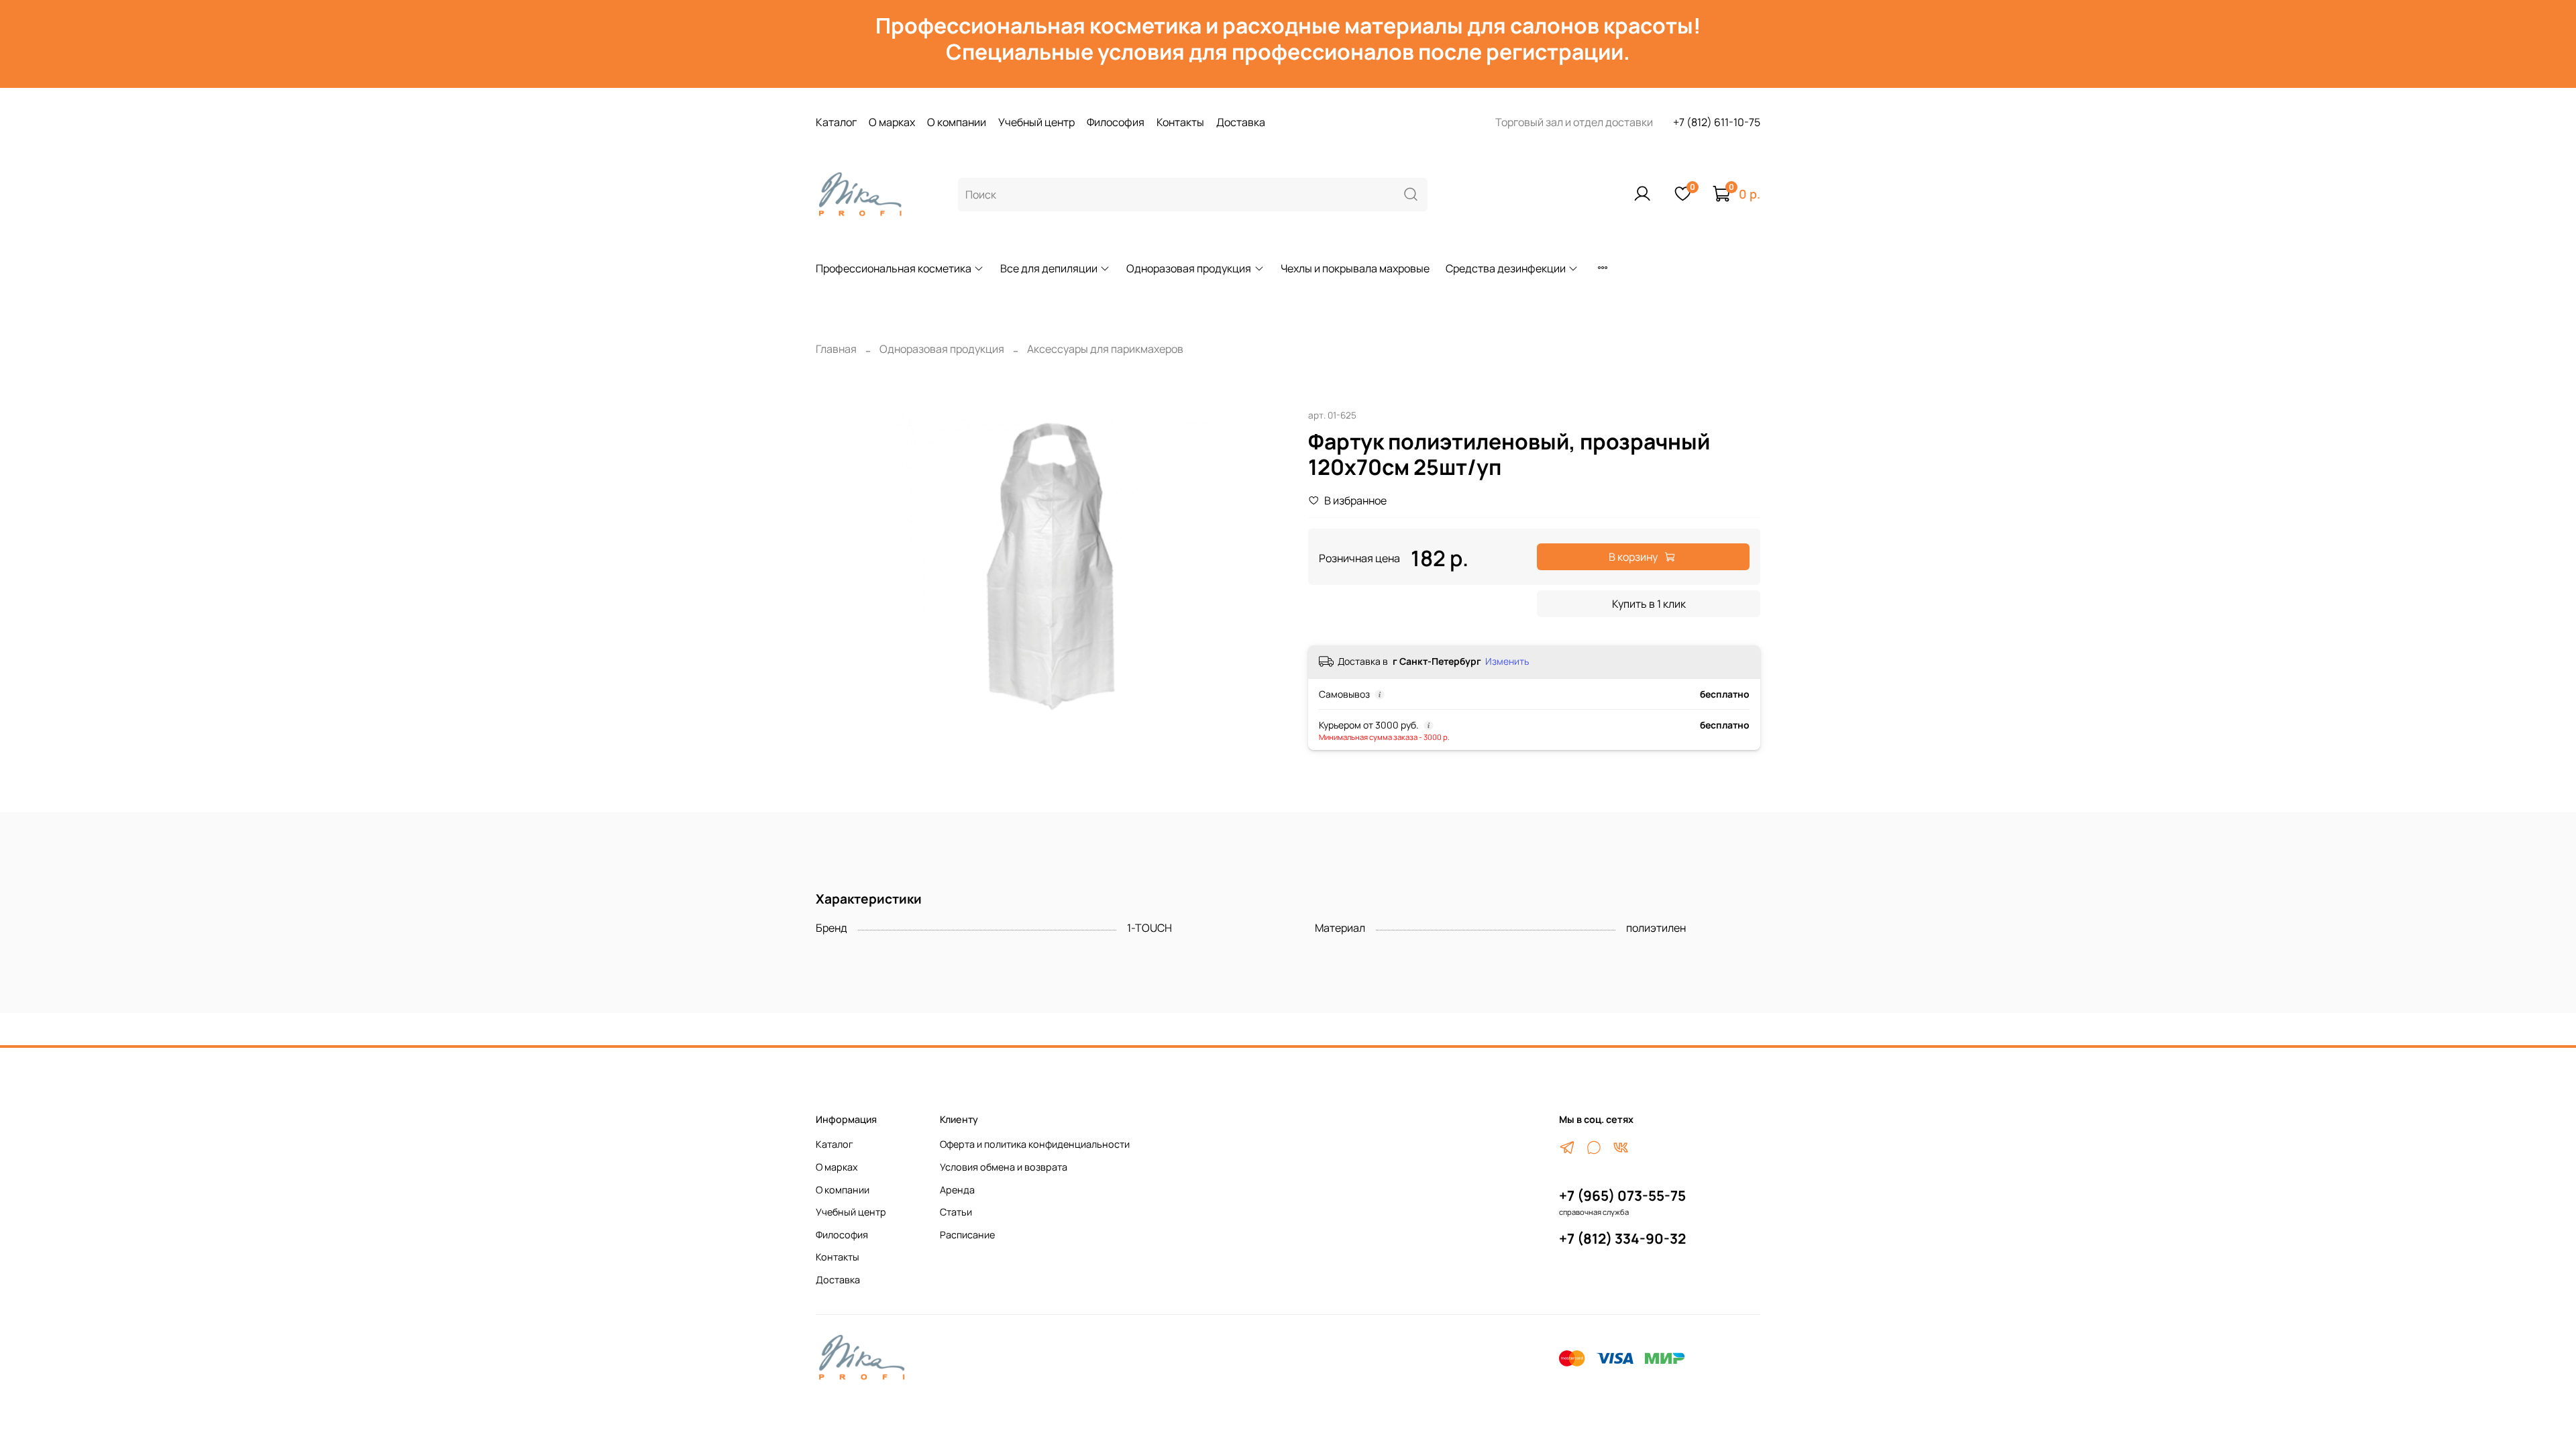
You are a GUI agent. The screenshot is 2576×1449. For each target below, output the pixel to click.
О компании (957, 122)
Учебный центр (1036, 122)
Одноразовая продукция (1189, 268)
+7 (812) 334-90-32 (1622, 1238)
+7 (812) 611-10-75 (1717, 122)
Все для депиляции (1049, 268)
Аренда (957, 1190)
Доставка (1241, 122)
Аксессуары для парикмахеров (1105, 349)
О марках (892, 122)
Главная (836, 349)
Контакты (1180, 122)
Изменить (1507, 661)
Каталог (836, 122)
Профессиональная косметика (894, 268)
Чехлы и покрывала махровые (1355, 268)
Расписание (967, 1235)
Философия (1116, 122)
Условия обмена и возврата (1004, 1167)
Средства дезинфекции (1506, 268)
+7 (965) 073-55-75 (1622, 1195)
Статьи (956, 1212)
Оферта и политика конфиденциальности (1035, 1144)
